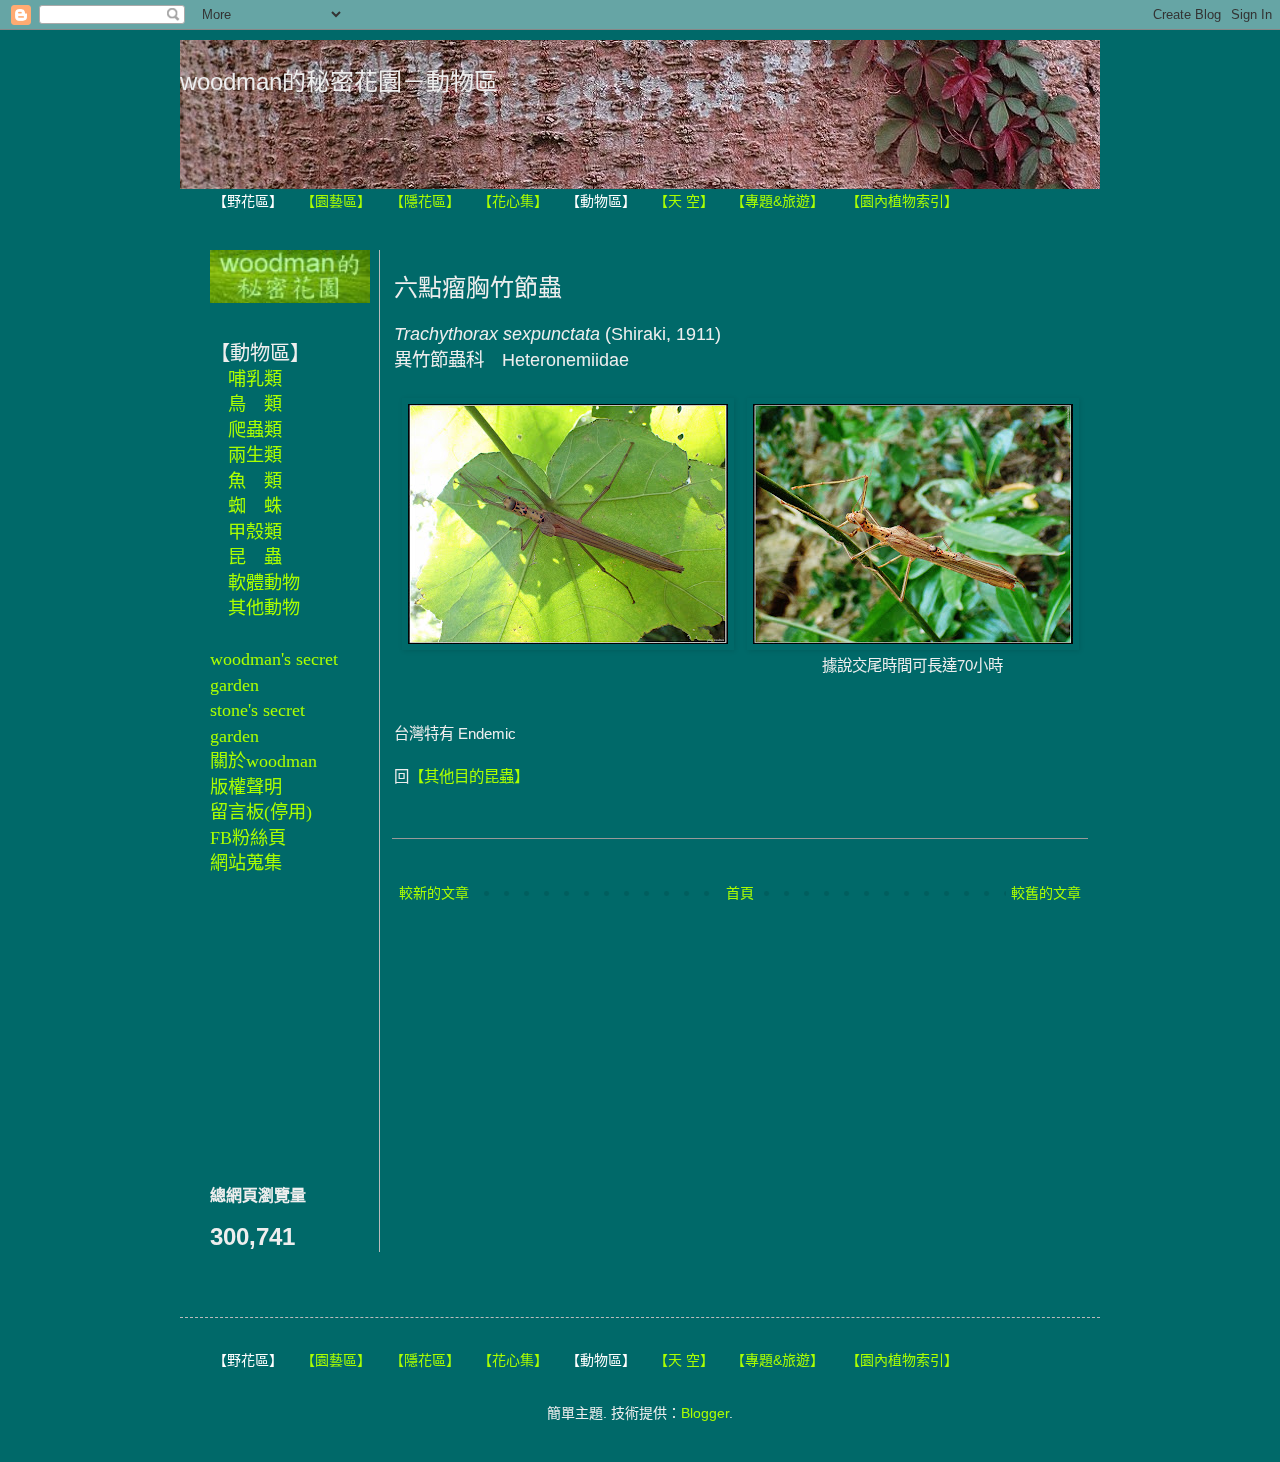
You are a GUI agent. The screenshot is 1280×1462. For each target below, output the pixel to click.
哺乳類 (255, 379)
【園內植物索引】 (902, 201)
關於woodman (263, 761)
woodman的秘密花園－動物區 (339, 81)
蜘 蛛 (255, 506)
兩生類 (255, 455)
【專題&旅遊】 (777, 201)
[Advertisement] (270, 1027)
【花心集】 (513, 201)
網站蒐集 (246, 863)
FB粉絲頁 (248, 838)
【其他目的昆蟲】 (469, 776)
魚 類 (255, 481)
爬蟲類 (255, 430)
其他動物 (264, 608)
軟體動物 (264, 583)
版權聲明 (246, 787)
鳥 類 (255, 404)
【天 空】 (684, 201)
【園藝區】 (336, 201)
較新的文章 (434, 893)
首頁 (740, 893)
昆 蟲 (255, 557)
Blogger (705, 1413)
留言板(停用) (261, 812)
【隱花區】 (425, 201)
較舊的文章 (1046, 893)
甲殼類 (255, 532)
